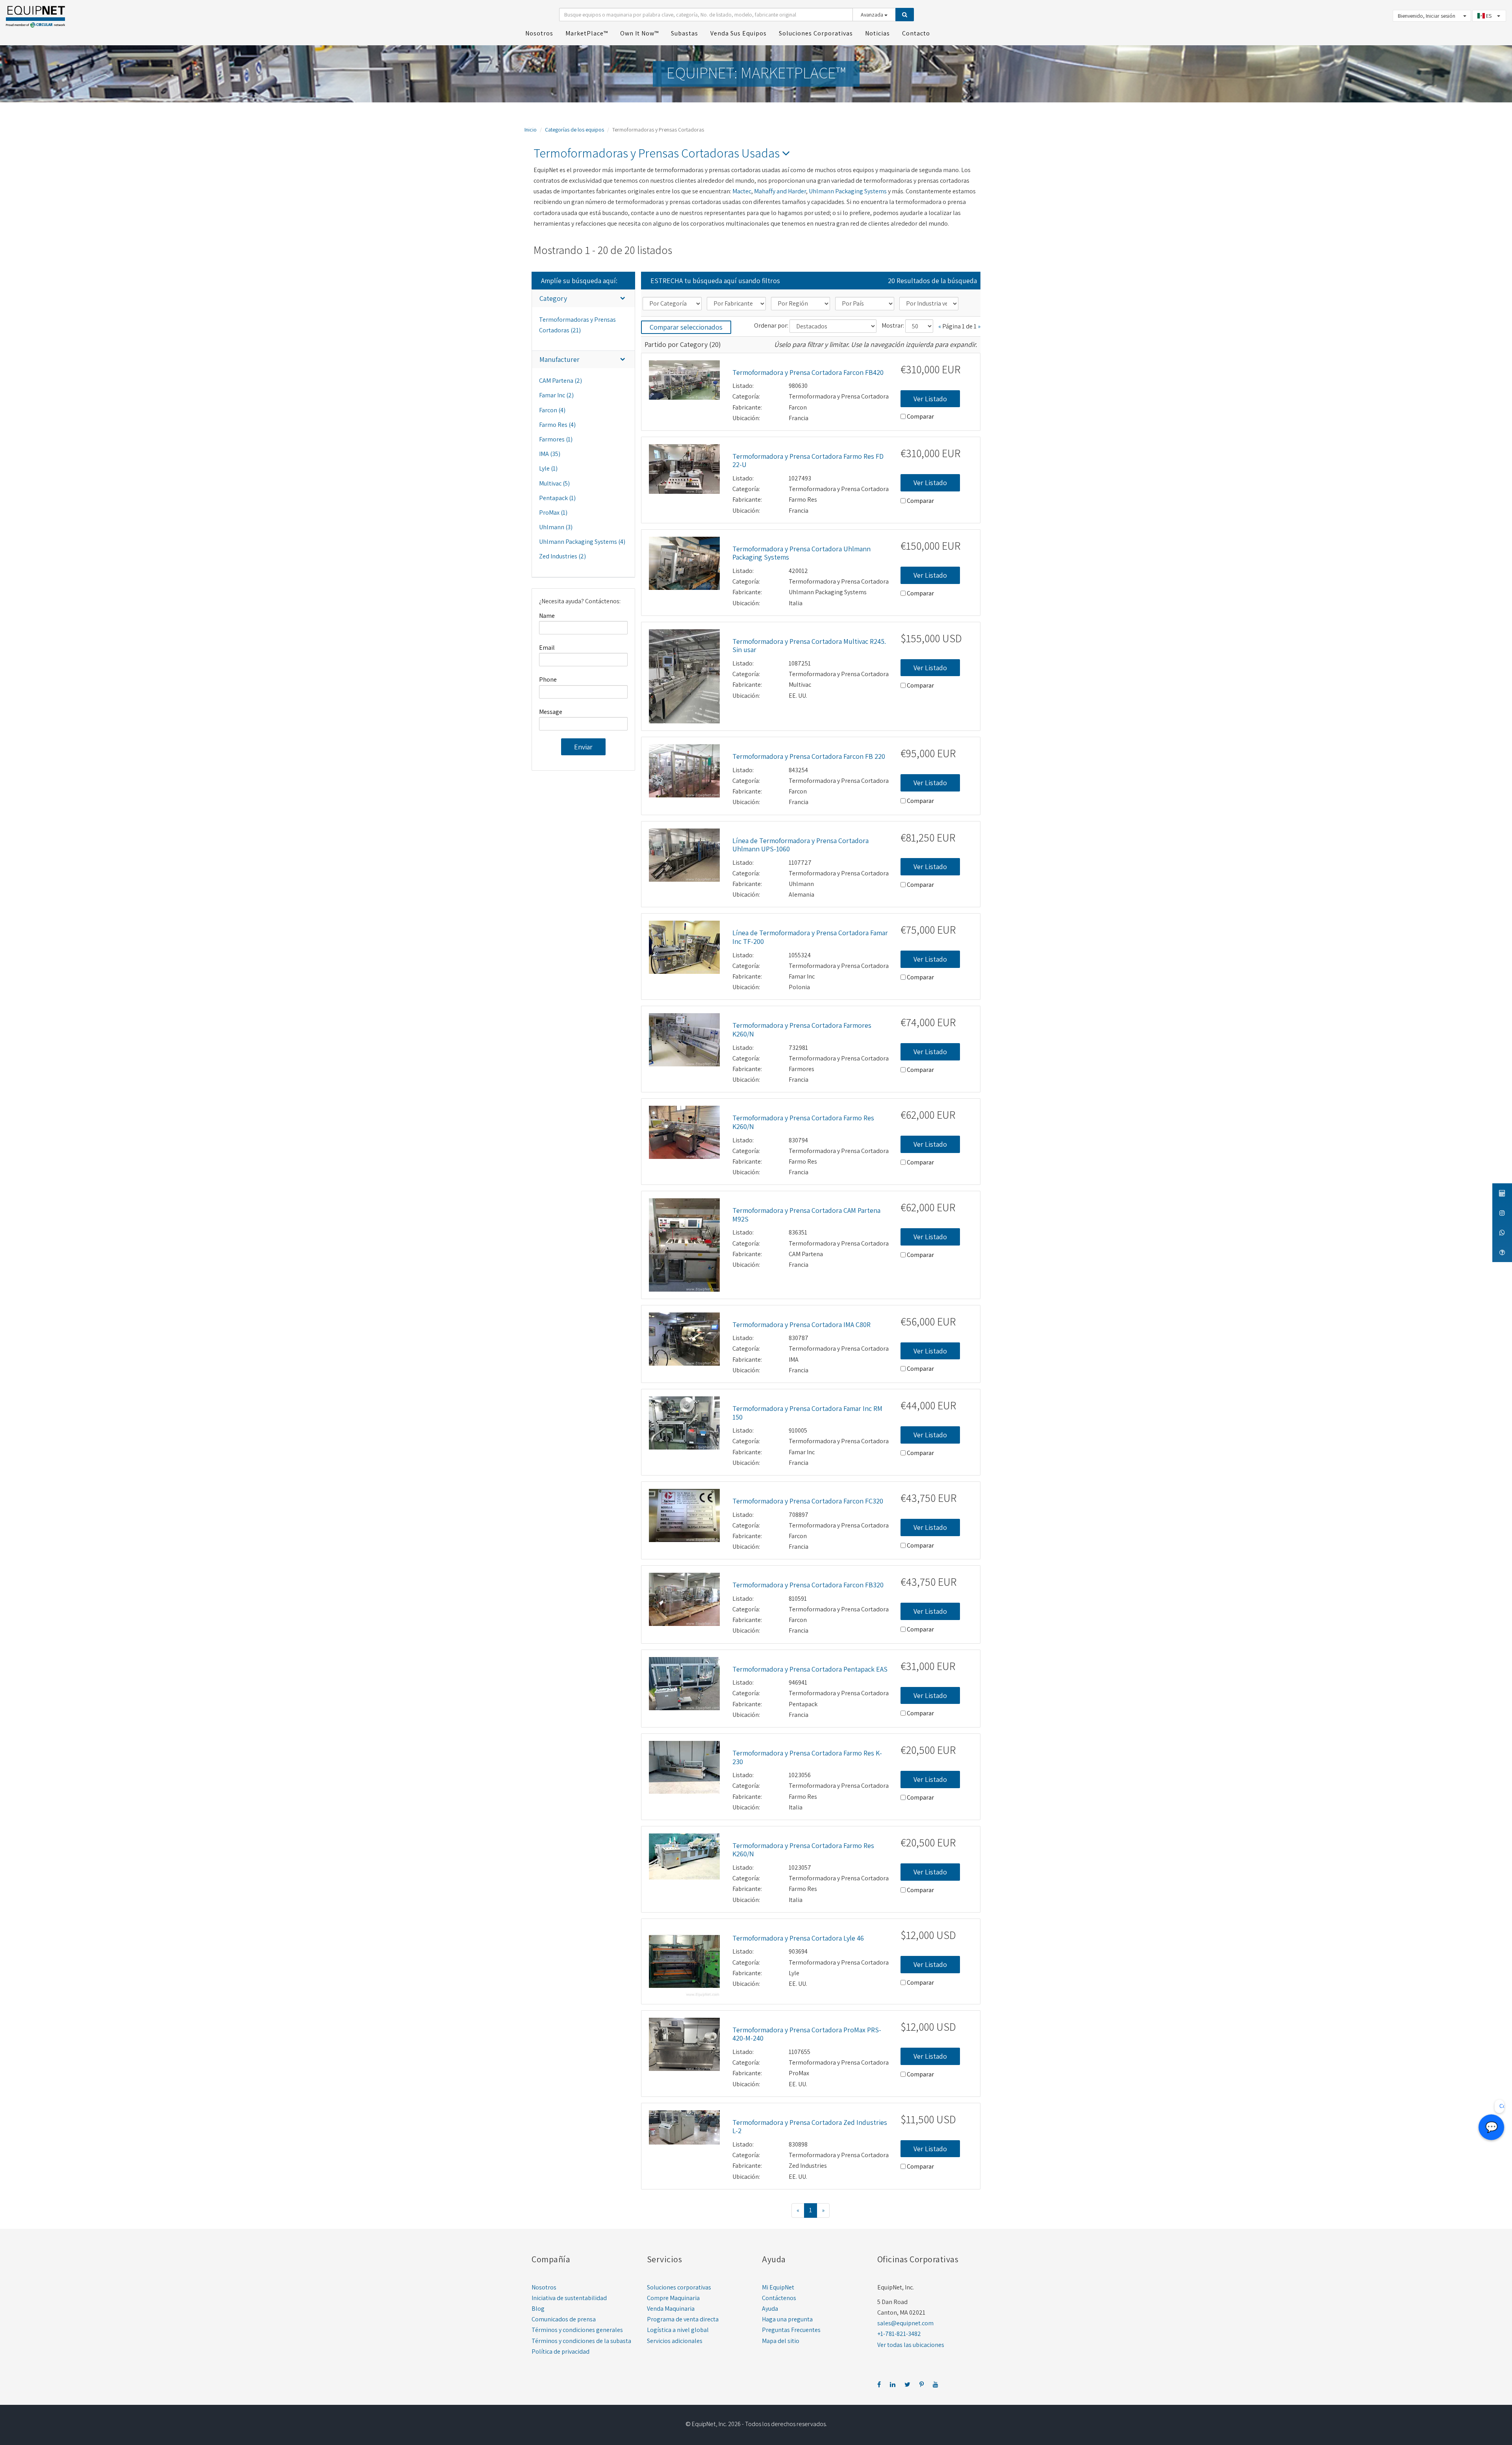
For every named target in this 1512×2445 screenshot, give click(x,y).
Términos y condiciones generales (577, 2330)
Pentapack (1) (557, 498)
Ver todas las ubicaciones (911, 2345)
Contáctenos (779, 2298)
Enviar (583, 747)
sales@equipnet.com (905, 2323)
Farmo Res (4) (557, 425)
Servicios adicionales (675, 2341)
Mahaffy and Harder (780, 191)
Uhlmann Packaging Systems (848, 191)
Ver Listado (930, 399)
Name (547, 616)
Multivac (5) (554, 483)
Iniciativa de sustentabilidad (569, 2298)
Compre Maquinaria (673, 2298)
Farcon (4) (552, 410)
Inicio (531, 130)
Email (547, 648)
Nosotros (544, 2287)
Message (551, 712)
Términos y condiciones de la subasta (581, 2341)
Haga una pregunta (787, 2319)
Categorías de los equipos (574, 130)
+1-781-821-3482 (899, 2334)
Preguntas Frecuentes (791, 2330)
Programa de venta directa (683, 2319)
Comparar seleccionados (686, 327)
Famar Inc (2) (556, 395)
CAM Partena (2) (561, 381)
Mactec (742, 191)
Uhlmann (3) (556, 527)
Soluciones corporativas (679, 2287)
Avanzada (873, 15)
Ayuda (770, 2309)
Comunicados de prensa (564, 2319)
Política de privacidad (561, 2351)
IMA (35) (550, 454)
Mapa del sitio (781, 2341)
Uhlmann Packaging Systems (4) (582, 542)
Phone (548, 679)
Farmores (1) (556, 439)
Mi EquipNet (778, 2287)
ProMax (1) (553, 513)
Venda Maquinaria (671, 2309)
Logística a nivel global (678, 2330)
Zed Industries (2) (562, 556)
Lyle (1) (548, 468)
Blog (538, 2309)
